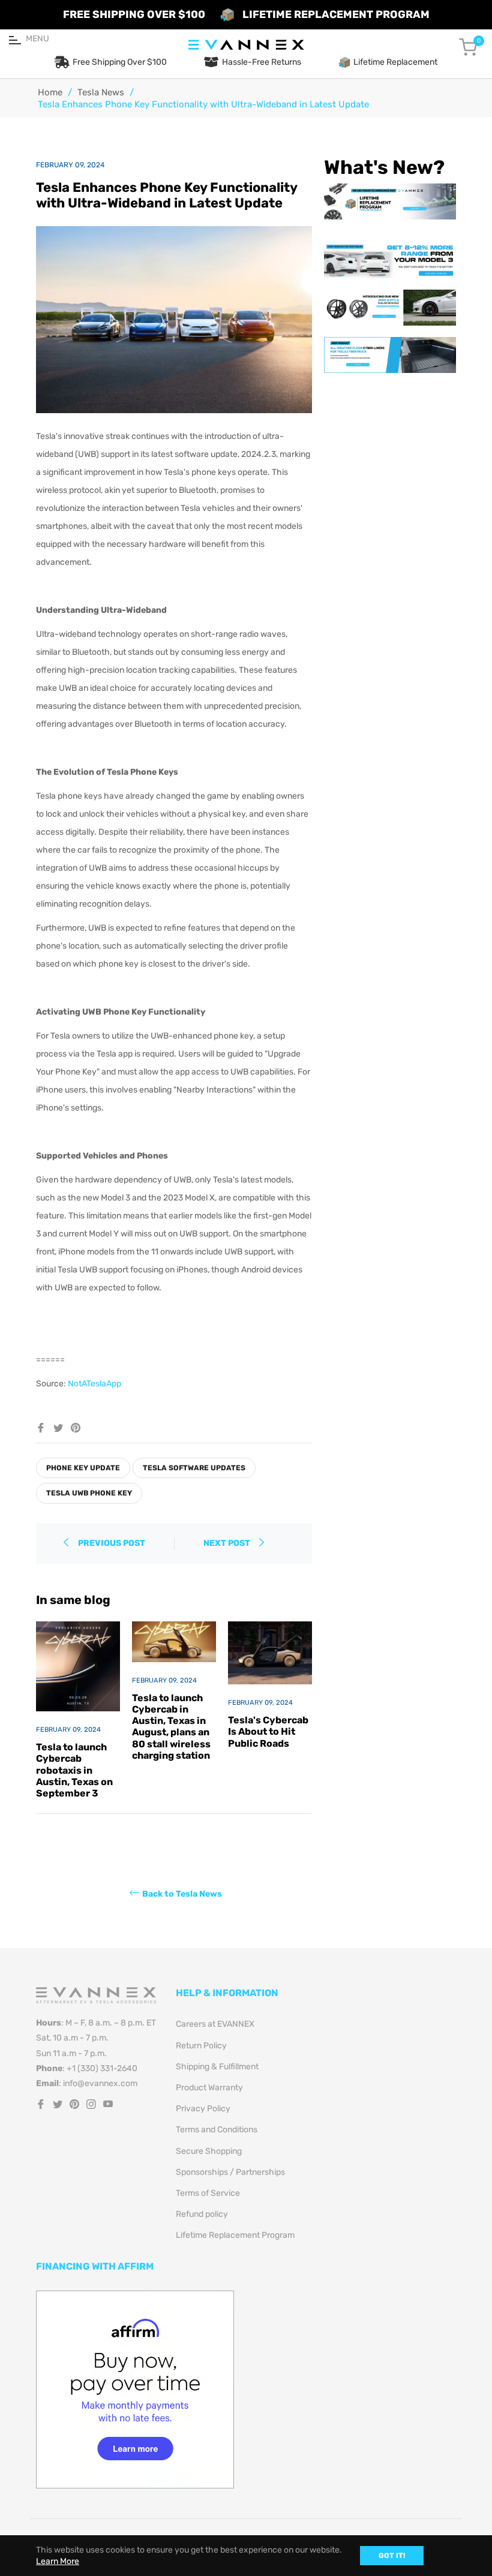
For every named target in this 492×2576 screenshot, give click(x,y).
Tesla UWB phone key (89, 1493)
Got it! (392, 2556)
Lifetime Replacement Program (235, 2235)
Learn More (58, 2561)
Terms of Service (208, 2193)
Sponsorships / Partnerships (230, 2172)
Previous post (112, 1543)
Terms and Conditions (217, 2130)
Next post (228, 1543)
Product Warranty (209, 2088)
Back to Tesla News (182, 1894)
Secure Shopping (209, 2151)
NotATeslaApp (94, 1384)
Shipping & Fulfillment (217, 2067)
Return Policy (201, 2046)
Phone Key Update (83, 1468)
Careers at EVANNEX (215, 2024)
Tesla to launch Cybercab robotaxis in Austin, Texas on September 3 (74, 1770)
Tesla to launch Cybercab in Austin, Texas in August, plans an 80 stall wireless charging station (171, 1727)
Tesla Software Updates (194, 1468)
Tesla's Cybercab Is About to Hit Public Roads (268, 1731)
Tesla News (101, 92)
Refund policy (202, 2214)
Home (50, 92)
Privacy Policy (203, 2109)
